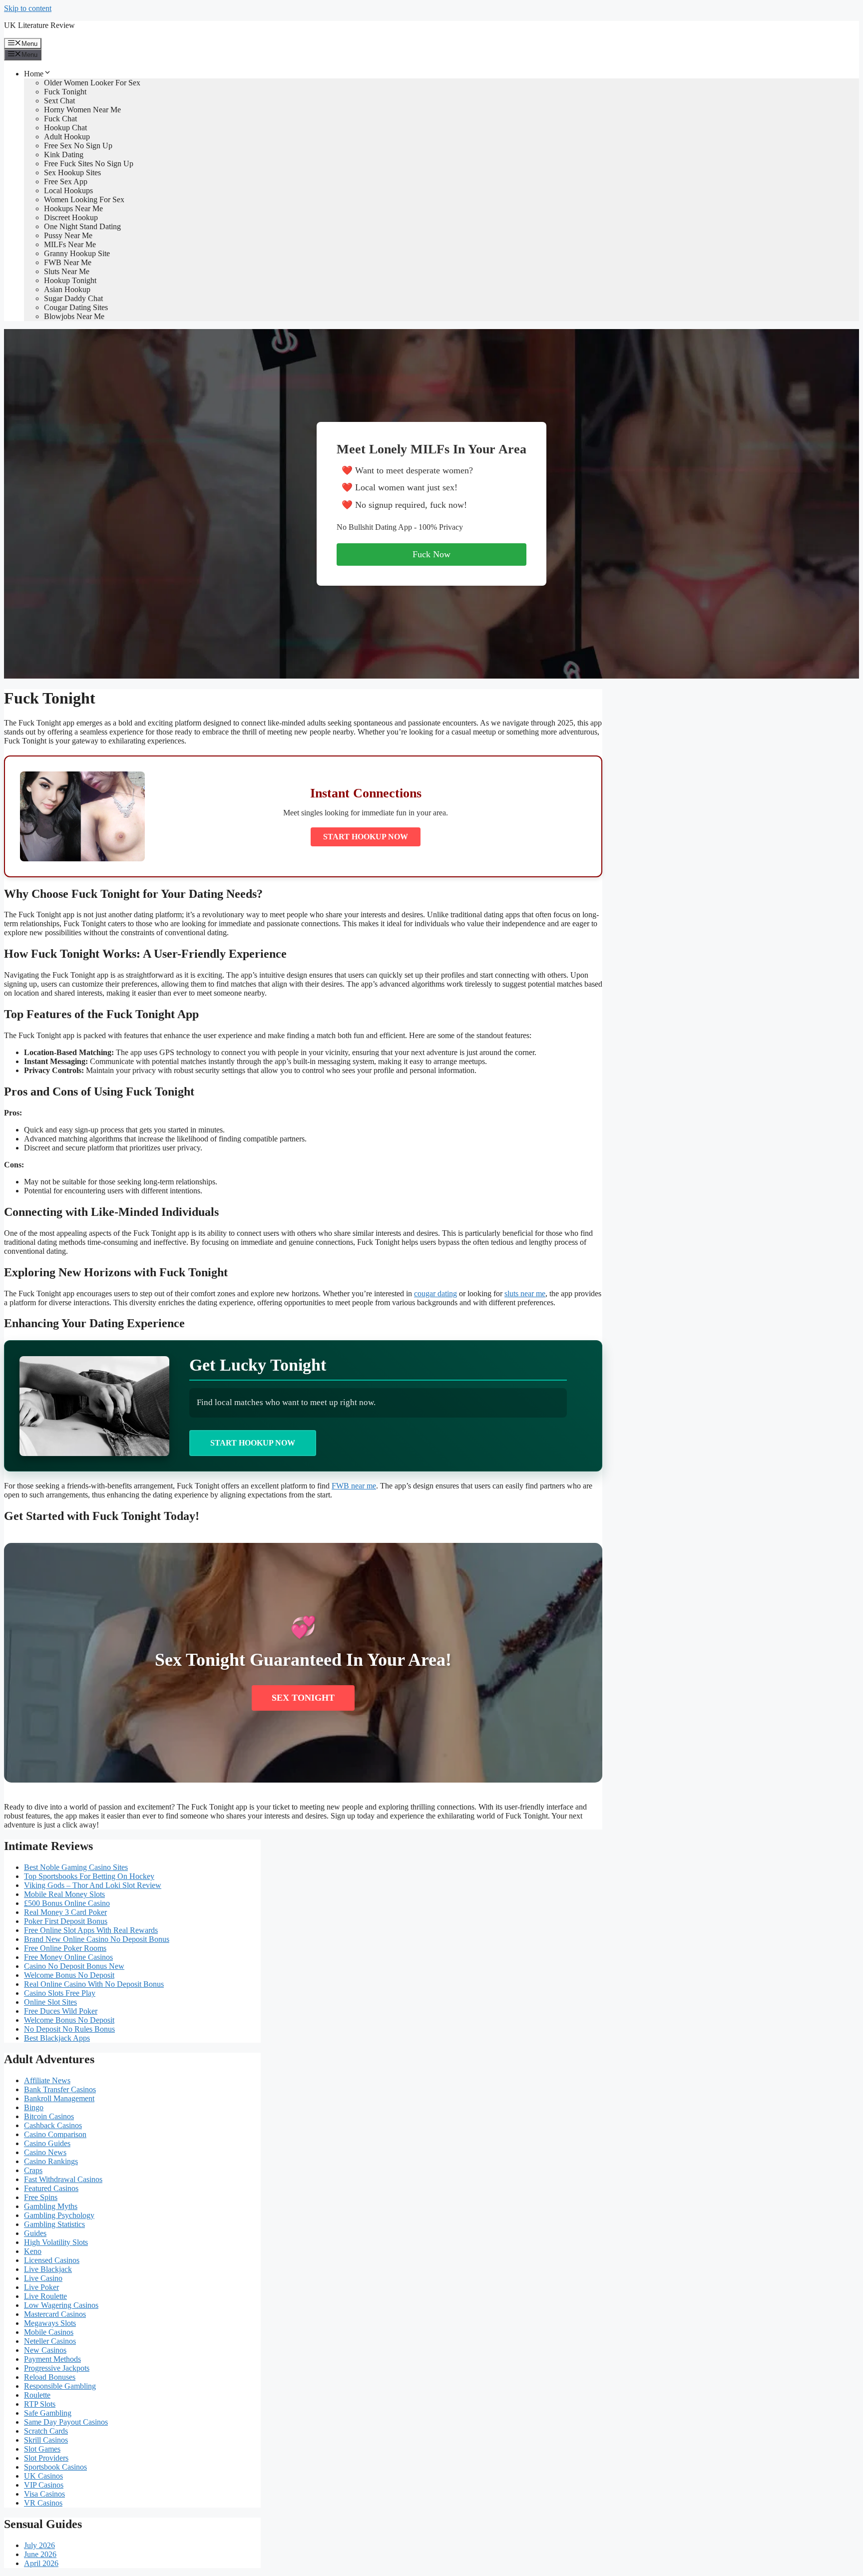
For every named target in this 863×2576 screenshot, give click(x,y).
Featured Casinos (51, 2188)
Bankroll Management (59, 2098)
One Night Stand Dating (82, 226)
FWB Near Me (68, 262)
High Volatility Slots (56, 2242)
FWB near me (354, 1486)
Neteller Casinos (50, 2341)
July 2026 (39, 2545)
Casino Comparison (55, 2134)
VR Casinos (43, 2503)
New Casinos (45, 2350)
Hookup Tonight (70, 280)
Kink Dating (64, 155)
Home (34, 74)
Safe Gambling (48, 2413)
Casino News (45, 2152)
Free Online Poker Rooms (65, 1948)
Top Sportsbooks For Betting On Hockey (89, 1876)
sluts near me (525, 1293)
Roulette (37, 2395)
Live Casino (43, 2278)
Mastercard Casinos (55, 2314)
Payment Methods (52, 2359)
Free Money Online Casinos (68, 1957)
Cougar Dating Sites (76, 307)
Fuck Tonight (65, 92)
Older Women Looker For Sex (92, 83)
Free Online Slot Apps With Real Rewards (91, 1930)
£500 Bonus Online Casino (67, 1903)
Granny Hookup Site (77, 253)
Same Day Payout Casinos (66, 2422)
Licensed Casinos (52, 2260)
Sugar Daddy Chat (73, 298)
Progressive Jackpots (57, 2368)
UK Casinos (43, 2476)
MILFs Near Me (70, 244)
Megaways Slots (50, 2323)
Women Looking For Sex (84, 199)
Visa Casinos (44, 2494)
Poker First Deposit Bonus (66, 1921)
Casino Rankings (51, 2161)
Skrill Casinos (46, 2440)
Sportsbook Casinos (55, 2467)
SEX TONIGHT (303, 1698)
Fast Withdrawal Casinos (63, 2179)
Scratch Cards (46, 2431)
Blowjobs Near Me (74, 316)
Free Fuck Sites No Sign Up (89, 164)
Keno (33, 2251)
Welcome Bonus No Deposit (69, 1975)
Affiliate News (47, 2080)
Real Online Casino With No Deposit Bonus (94, 1984)
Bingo (34, 2107)
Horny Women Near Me (82, 110)
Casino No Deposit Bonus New (74, 1966)
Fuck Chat (60, 119)
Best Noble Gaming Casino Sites (76, 1867)
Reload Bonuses (50, 2377)
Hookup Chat (65, 128)
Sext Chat (59, 101)
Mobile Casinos (49, 2332)
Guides (35, 2233)
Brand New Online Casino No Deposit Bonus (97, 1939)
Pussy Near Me (68, 235)
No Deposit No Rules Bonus (69, 2029)
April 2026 (41, 2563)
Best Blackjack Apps (57, 2038)
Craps (33, 2170)
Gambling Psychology (59, 2215)
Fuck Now (431, 554)
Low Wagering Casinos (61, 2305)
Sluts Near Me (67, 271)
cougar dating (435, 1293)
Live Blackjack (48, 2269)
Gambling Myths (51, 2206)
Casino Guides (47, 2143)
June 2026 (40, 2554)
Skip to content (28, 8)
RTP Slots (40, 2404)
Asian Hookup (67, 289)
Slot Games (42, 2449)
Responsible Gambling (60, 2386)
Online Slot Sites (50, 2002)
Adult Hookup (67, 137)
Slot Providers (46, 2458)
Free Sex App (66, 182)
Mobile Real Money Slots (64, 1894)
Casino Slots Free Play (60, 1993)
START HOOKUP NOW (366, 837)
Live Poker (41, 2287)
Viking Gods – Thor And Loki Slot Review (93, 1885)
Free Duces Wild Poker (61, 2011)
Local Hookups (68, 190)
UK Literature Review (39, 25)
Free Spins (41, 2197)
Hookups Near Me (73, 208)
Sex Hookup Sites (72, 173)
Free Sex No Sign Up (78, 146)
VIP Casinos (44, 2485)
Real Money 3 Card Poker (65, 1912)
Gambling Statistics (54, 2224)
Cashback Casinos (53, 2125)
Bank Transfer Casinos (60, 2089)
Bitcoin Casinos (49, 2116)
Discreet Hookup (71, 217)
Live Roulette (45, 2296)
